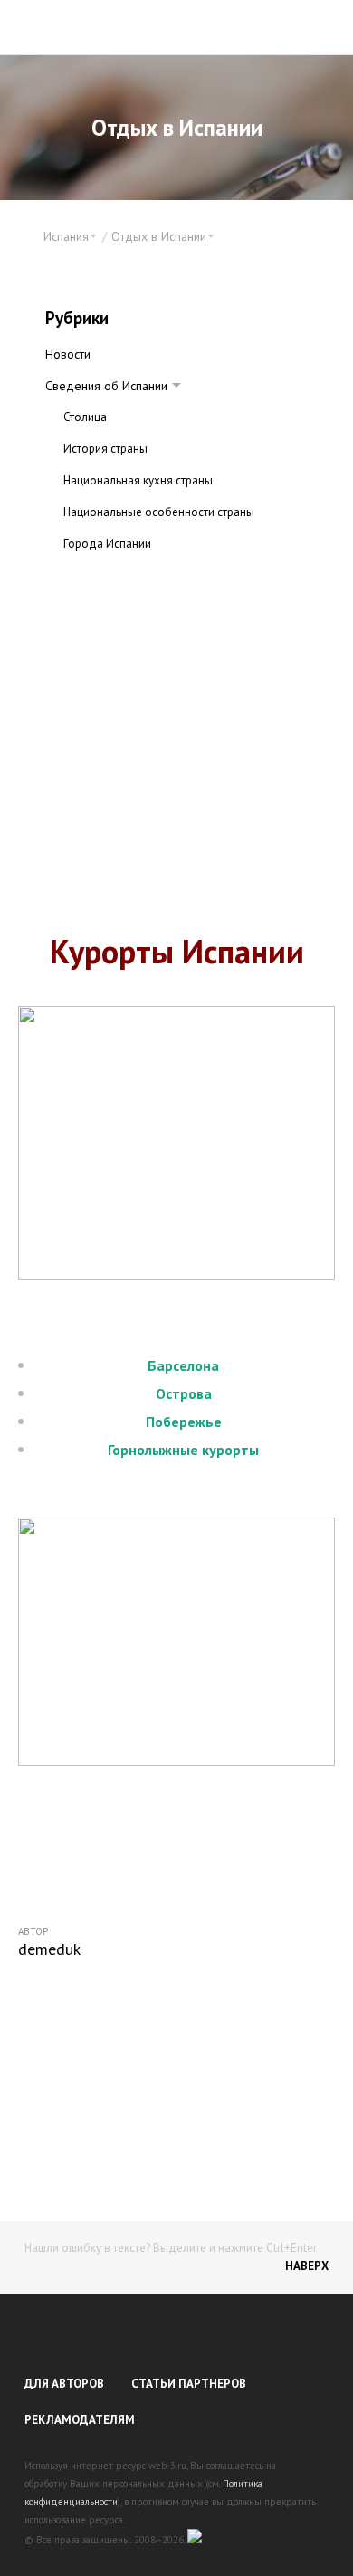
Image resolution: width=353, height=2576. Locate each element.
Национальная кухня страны (138, 480)
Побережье (184, 1422)
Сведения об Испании (106, 386)
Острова (184, 1393)
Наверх (307, 2266)
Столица (85, 417)
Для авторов (64, 2384)
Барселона (183, 1365)
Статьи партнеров (189, 2384)
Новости (68, 354)
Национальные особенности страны (159, 512)
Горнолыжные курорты (183, 1450)
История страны (105, 449)
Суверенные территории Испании (152, 575)
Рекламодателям (80, 2420)
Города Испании (107, 544)
